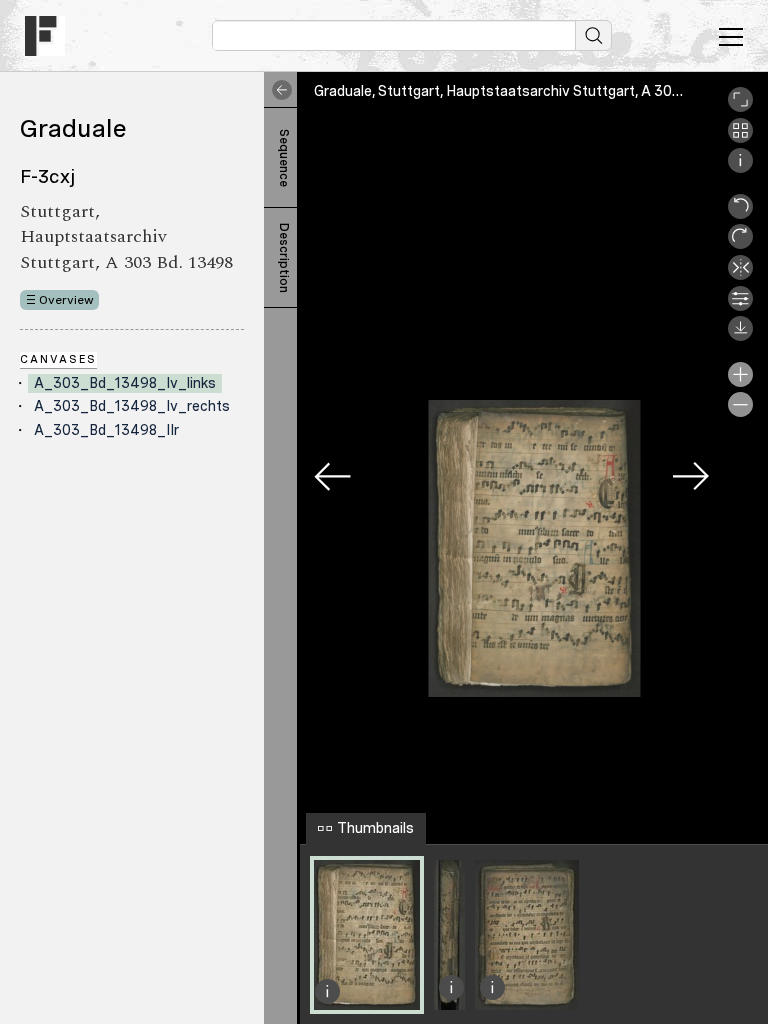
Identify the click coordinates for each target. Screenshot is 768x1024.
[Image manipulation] (740, 306)
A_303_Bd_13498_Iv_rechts (132, 406)
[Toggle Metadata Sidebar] (278, 90)
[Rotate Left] (740, 214)
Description (284, 258)
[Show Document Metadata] (740, 168)
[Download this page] (740, 336)
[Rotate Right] (740, 244)
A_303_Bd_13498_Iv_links (125, 383)
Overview (66, 300)
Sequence (284, 158)
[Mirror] (740, 275)
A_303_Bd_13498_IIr (106, 430)
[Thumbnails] (740, 138)
